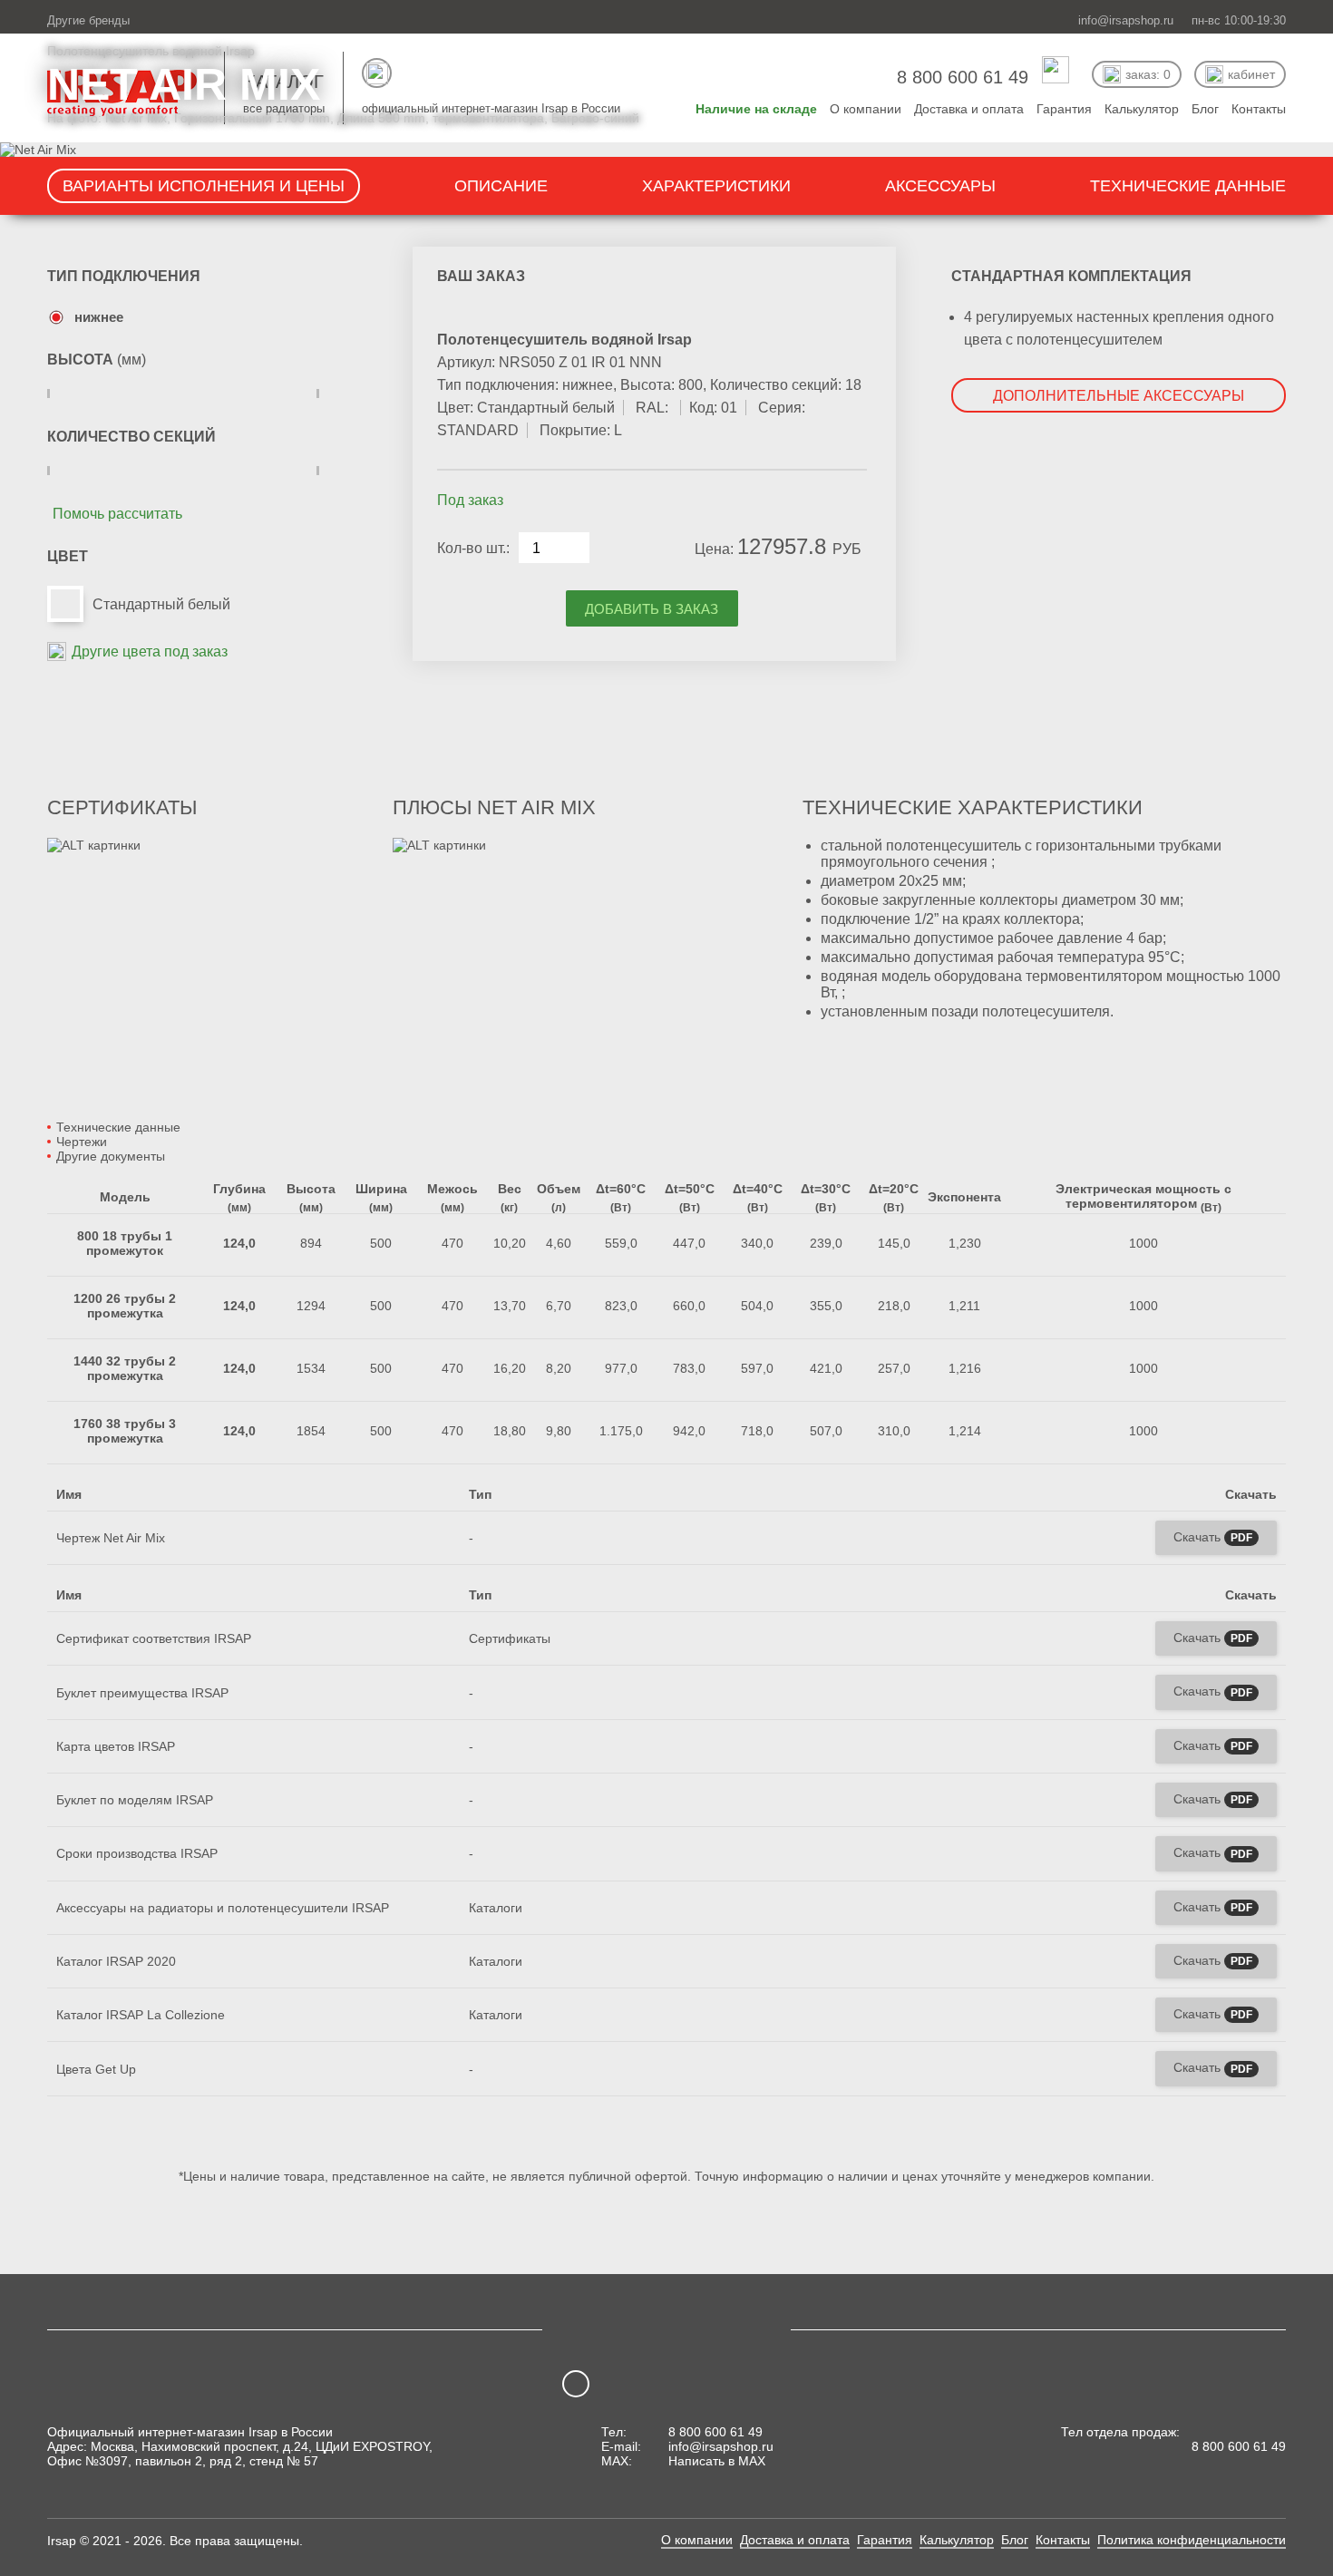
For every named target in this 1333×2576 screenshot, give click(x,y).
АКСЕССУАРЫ (940, 186)
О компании (697, 2540)
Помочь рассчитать (117, 514)
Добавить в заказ (652, 609)
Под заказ (470, 500)
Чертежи (82, 1142)
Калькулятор (957, 2540)
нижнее (99, 317)
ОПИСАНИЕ (501, 186)
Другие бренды (88, 20)
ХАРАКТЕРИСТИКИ (716, 186)
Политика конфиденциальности (1192, 2540)
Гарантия (885, 2540)
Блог (1015, 2540)
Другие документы (111, 1156)
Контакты (1063, 2540)
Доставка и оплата (795, 2540)
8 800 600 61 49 (715, 2432)
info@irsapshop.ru (1126, 20)
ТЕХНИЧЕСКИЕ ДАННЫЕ (1188, 186)
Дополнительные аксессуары (1119, 396)
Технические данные (118, 1127)
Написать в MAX (717, 2461)
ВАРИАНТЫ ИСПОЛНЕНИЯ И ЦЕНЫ (204, 186)
